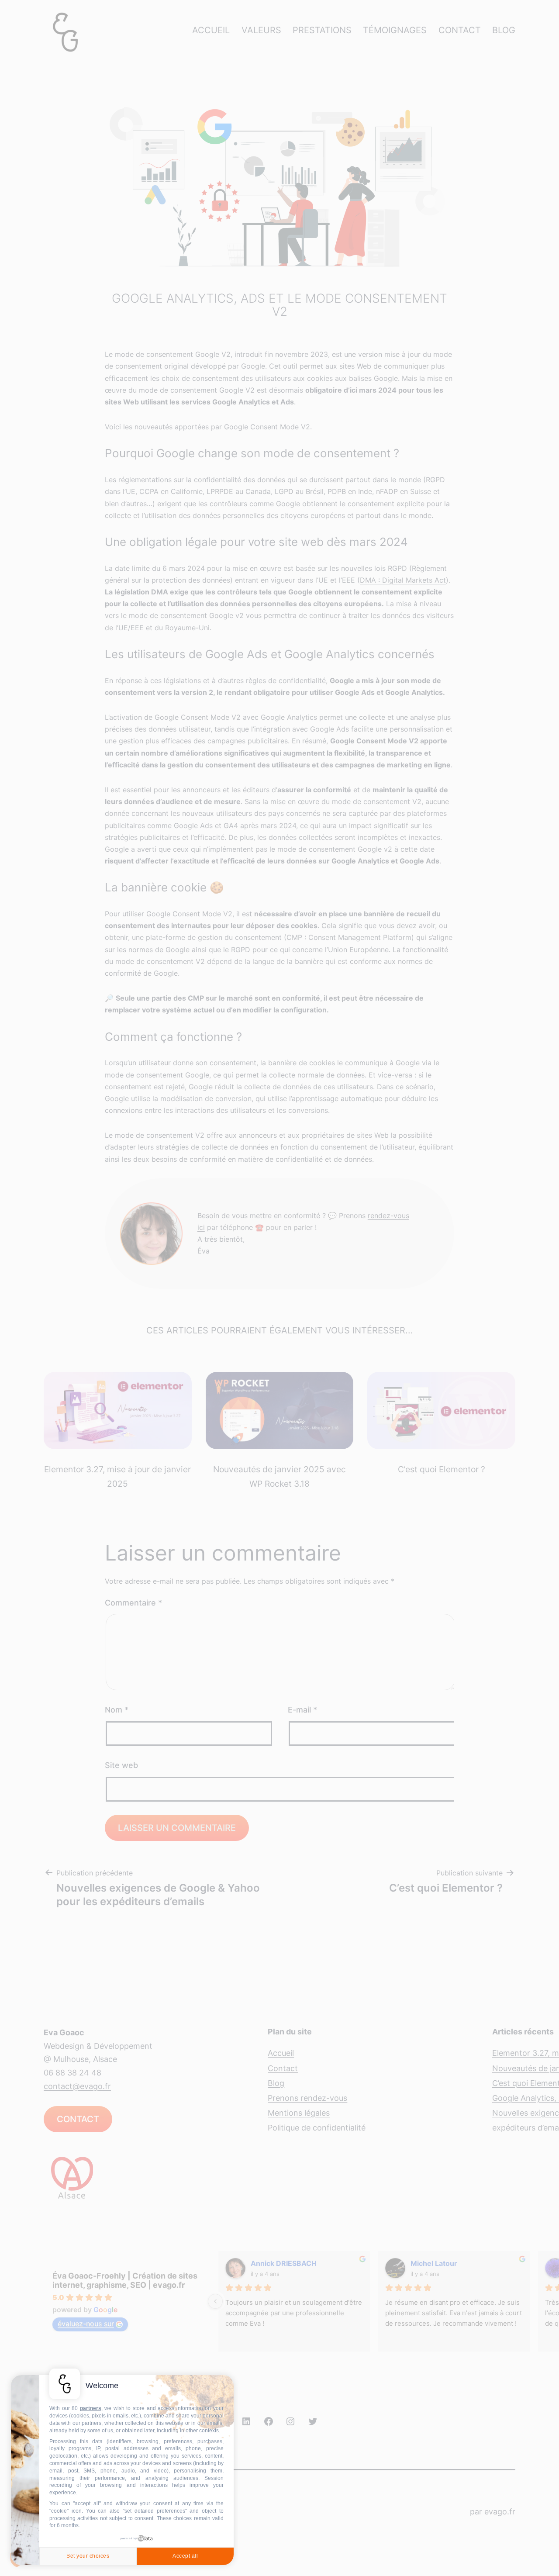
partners (91, 2408)
